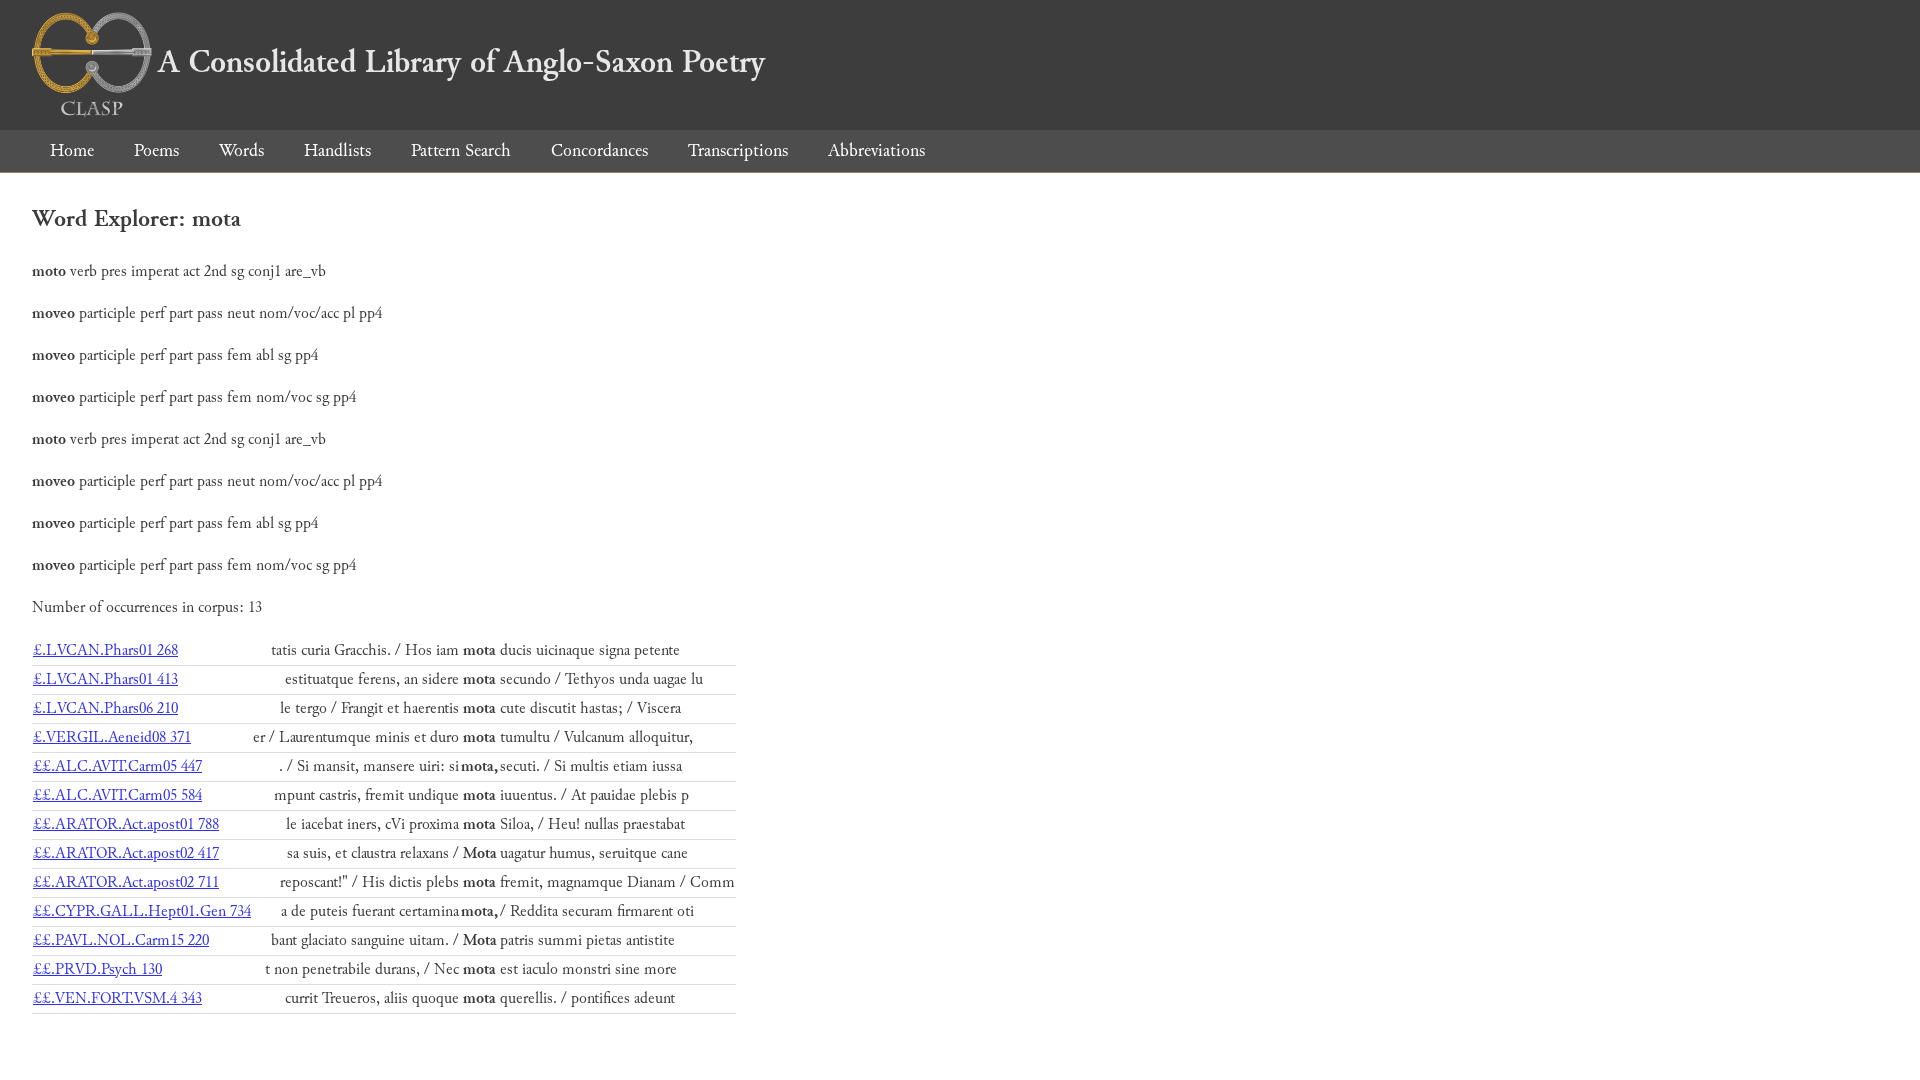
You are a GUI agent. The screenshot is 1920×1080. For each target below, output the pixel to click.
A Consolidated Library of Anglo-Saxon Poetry (461, 62)
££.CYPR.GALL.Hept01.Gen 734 (142, 911)
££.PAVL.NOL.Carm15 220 (121, 940)
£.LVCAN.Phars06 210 (105, 708)
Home (72, 150)
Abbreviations (876, 150)
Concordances (599, 150)
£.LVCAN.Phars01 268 (105, 650)
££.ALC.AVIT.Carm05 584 (117, 795)
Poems (156, 150)
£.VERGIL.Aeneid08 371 (112, 737)
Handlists (337, 150)
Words (241, 150)
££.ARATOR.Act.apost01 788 (126, 824)
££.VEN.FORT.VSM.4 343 (117, 998)
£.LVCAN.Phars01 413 (105, 679)
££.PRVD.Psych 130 (97, 969)
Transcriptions (738, 150)
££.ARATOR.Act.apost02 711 (126, 882)
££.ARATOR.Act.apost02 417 (126, 853)
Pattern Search (461, 150)
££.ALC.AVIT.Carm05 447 (117, 766)
